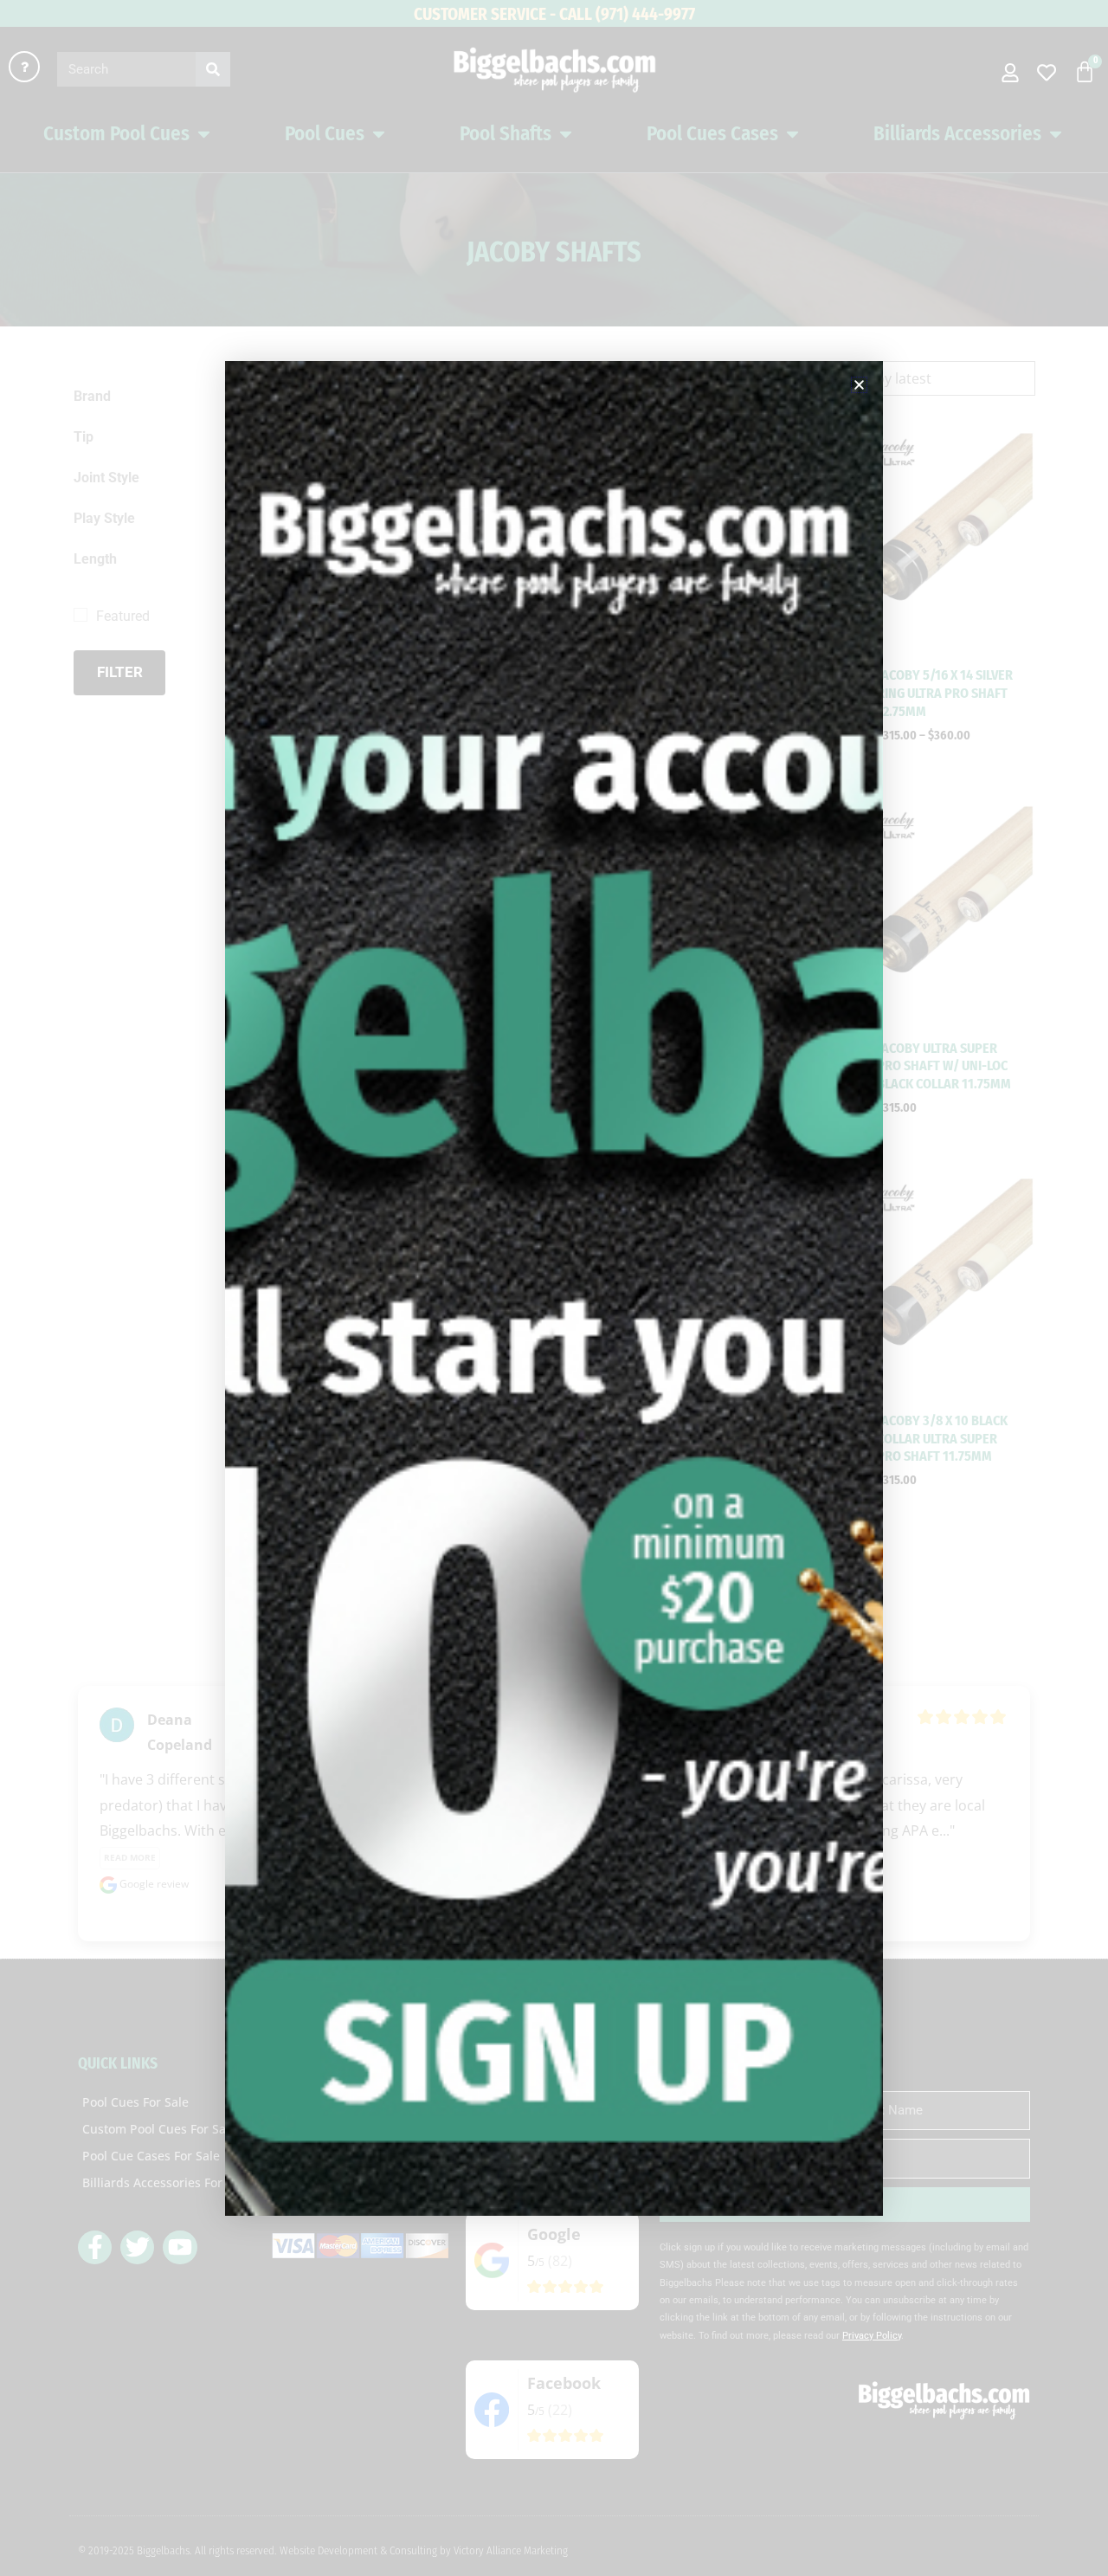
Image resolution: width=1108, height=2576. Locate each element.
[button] (859, 385)
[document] (554, 1288)
